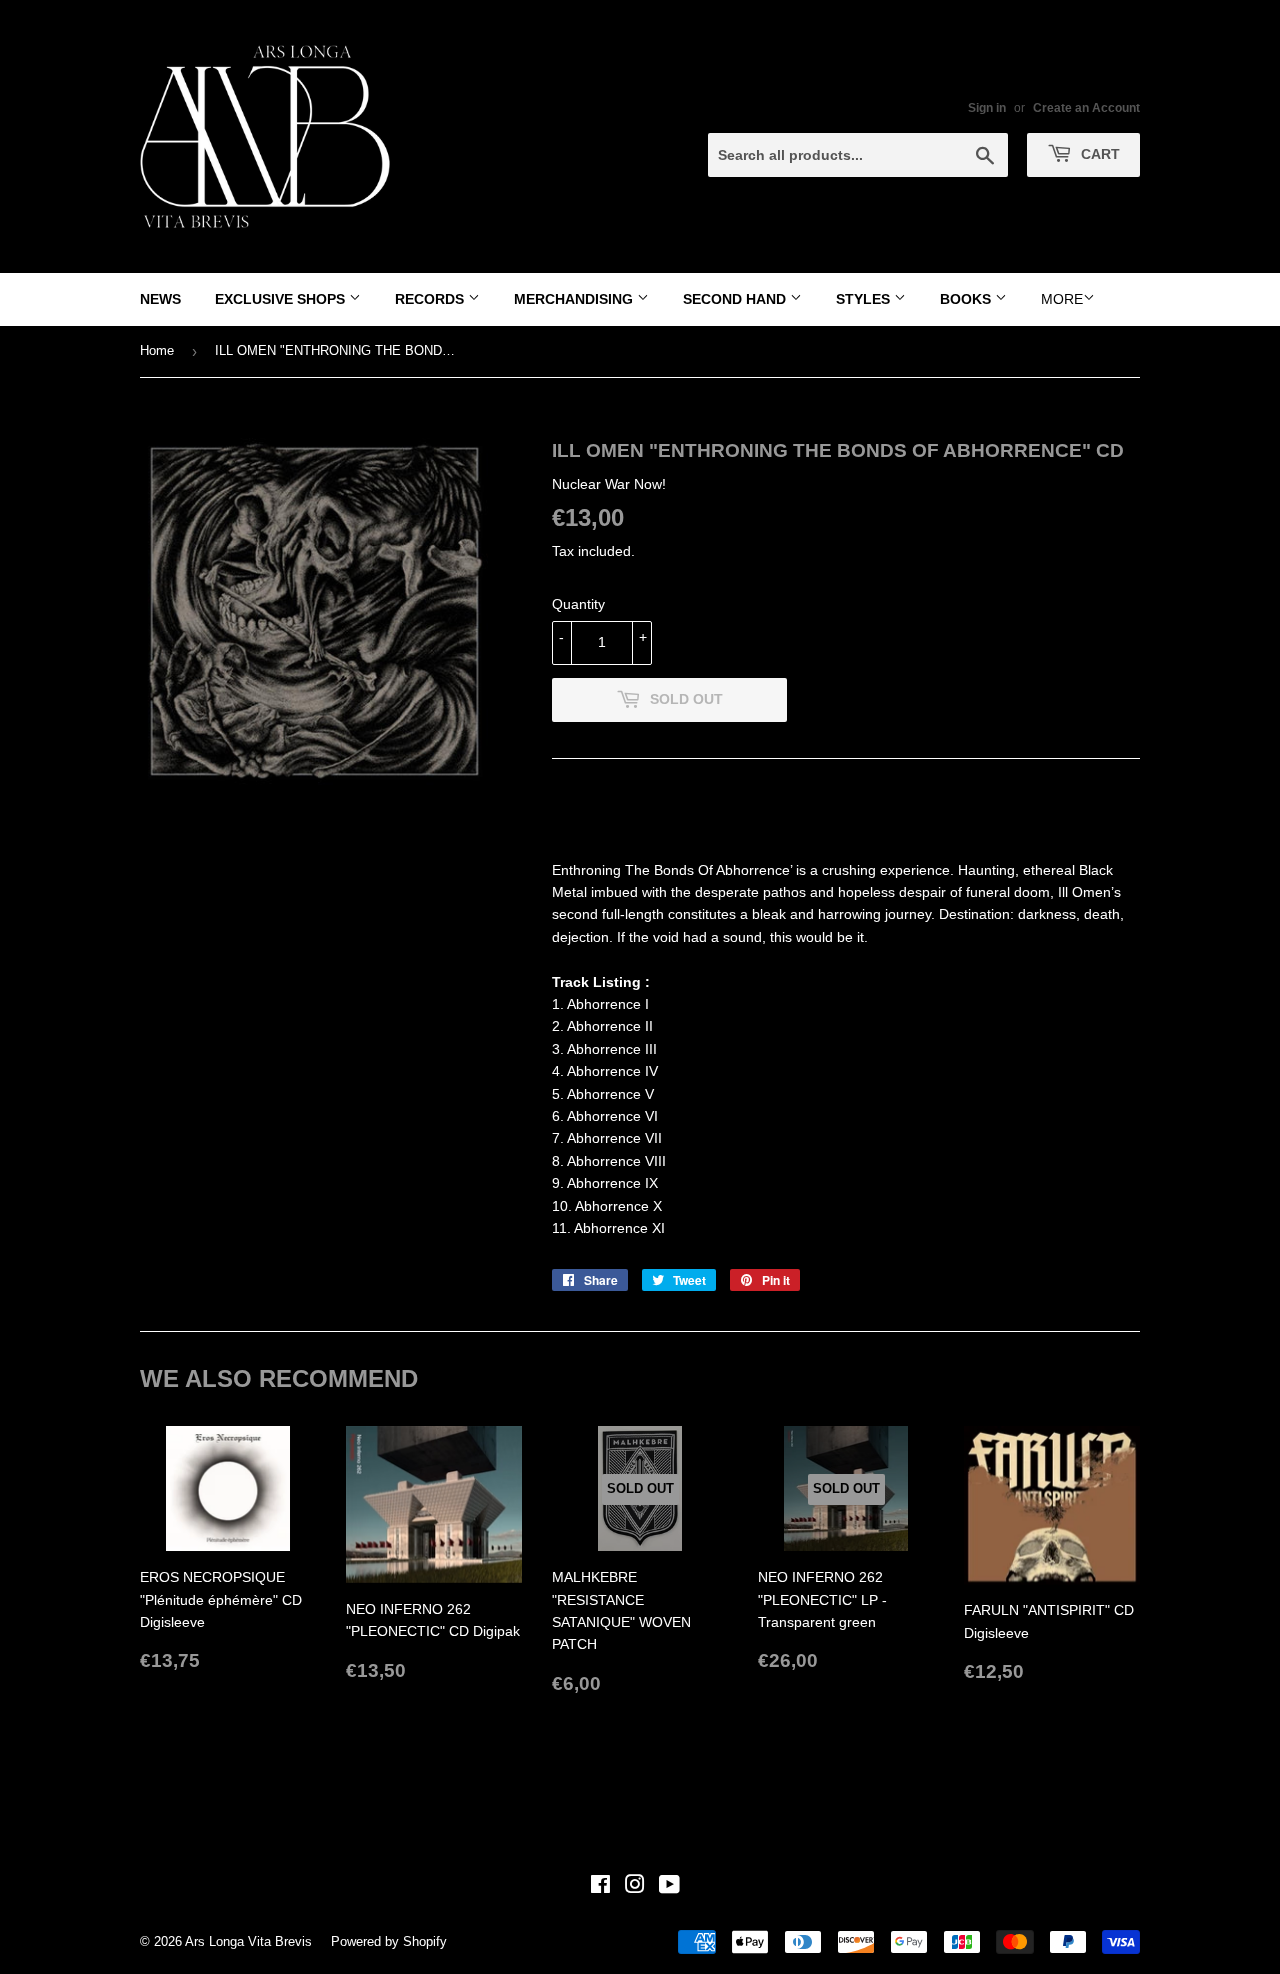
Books (967, 299)
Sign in (987, 108)
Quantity (578, 604)
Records (431, 299)
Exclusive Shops (282, 299)
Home (157, 350)
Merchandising (575, 299)
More (1062, 299)
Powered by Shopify (389, 1941)
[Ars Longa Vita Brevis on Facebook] (600, 1887)
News (160, 299)
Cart (1098, 154)
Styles (865, 299)
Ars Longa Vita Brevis (248, 1941)
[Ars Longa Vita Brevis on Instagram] (635, 1887)
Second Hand (736, 299)
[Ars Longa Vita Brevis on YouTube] (669, 1887)
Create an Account (1086, 108)
